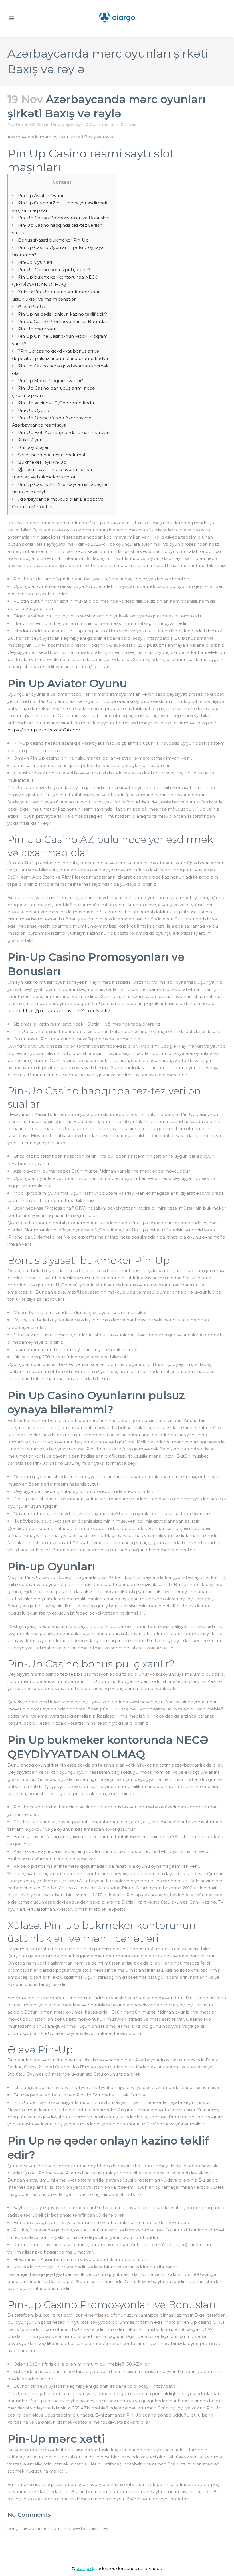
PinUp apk (62, 124)
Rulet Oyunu (32, 440)
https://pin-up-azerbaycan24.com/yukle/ (66, 1011)
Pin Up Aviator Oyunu (41, 196)
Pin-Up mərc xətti (37, 329)
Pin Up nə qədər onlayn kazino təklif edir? (62, 314)
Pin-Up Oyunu (34, 410)
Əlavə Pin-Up (32, 307)
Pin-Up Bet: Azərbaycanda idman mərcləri (64, 432)
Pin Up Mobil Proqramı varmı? (51, 381)
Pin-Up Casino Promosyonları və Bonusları (64, 218)
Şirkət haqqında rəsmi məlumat (52, 455)
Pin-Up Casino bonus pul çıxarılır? (54, 270)
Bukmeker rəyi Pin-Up (42, 462)
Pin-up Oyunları (35, 262)
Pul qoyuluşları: (34, 447)
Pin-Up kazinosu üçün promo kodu (56, 403)
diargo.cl (85, 2568)
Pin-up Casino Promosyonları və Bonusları (63, 321)
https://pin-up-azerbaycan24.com (44, 730)
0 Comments (100, 124)
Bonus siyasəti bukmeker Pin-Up (53, 240)
